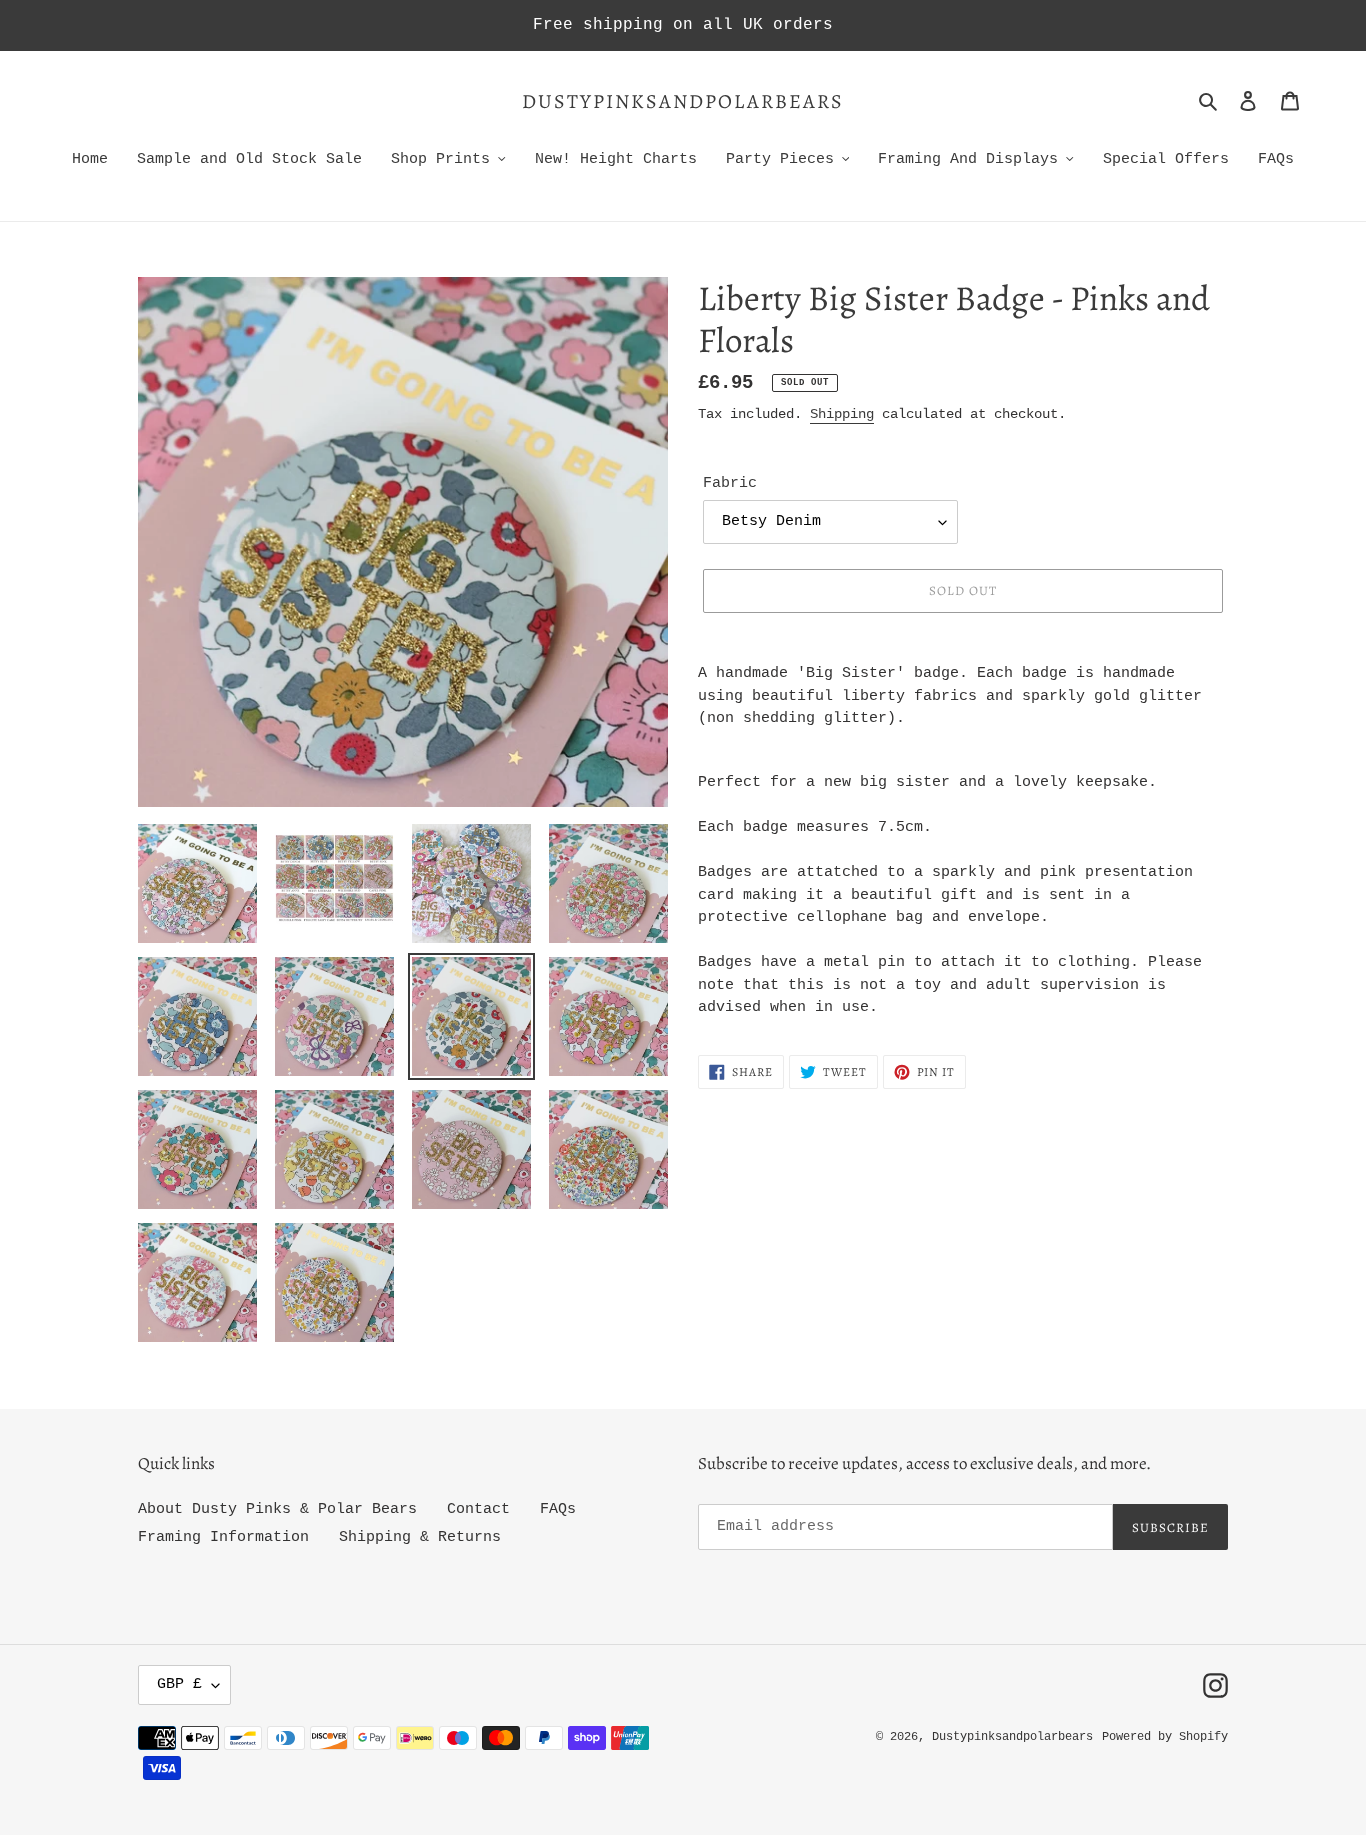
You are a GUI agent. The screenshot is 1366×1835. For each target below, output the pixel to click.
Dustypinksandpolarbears (683, 102)
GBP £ (179, 1684)
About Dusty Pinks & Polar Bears (277, 1509)
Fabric (730, 483)
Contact (478, 1509)
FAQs (558, 1509)
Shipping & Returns (420, 1537)
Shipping (842, 414)
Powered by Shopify (1165, 1737)
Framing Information (223, 1537)
